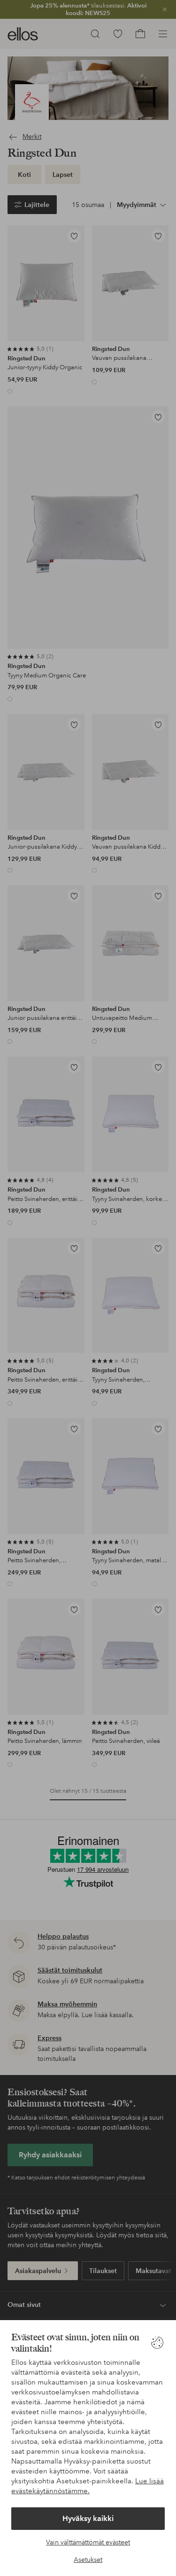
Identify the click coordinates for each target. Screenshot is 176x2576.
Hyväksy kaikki (88, 2518)
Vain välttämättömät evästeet (88, 2542)
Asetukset (88, 2560)
